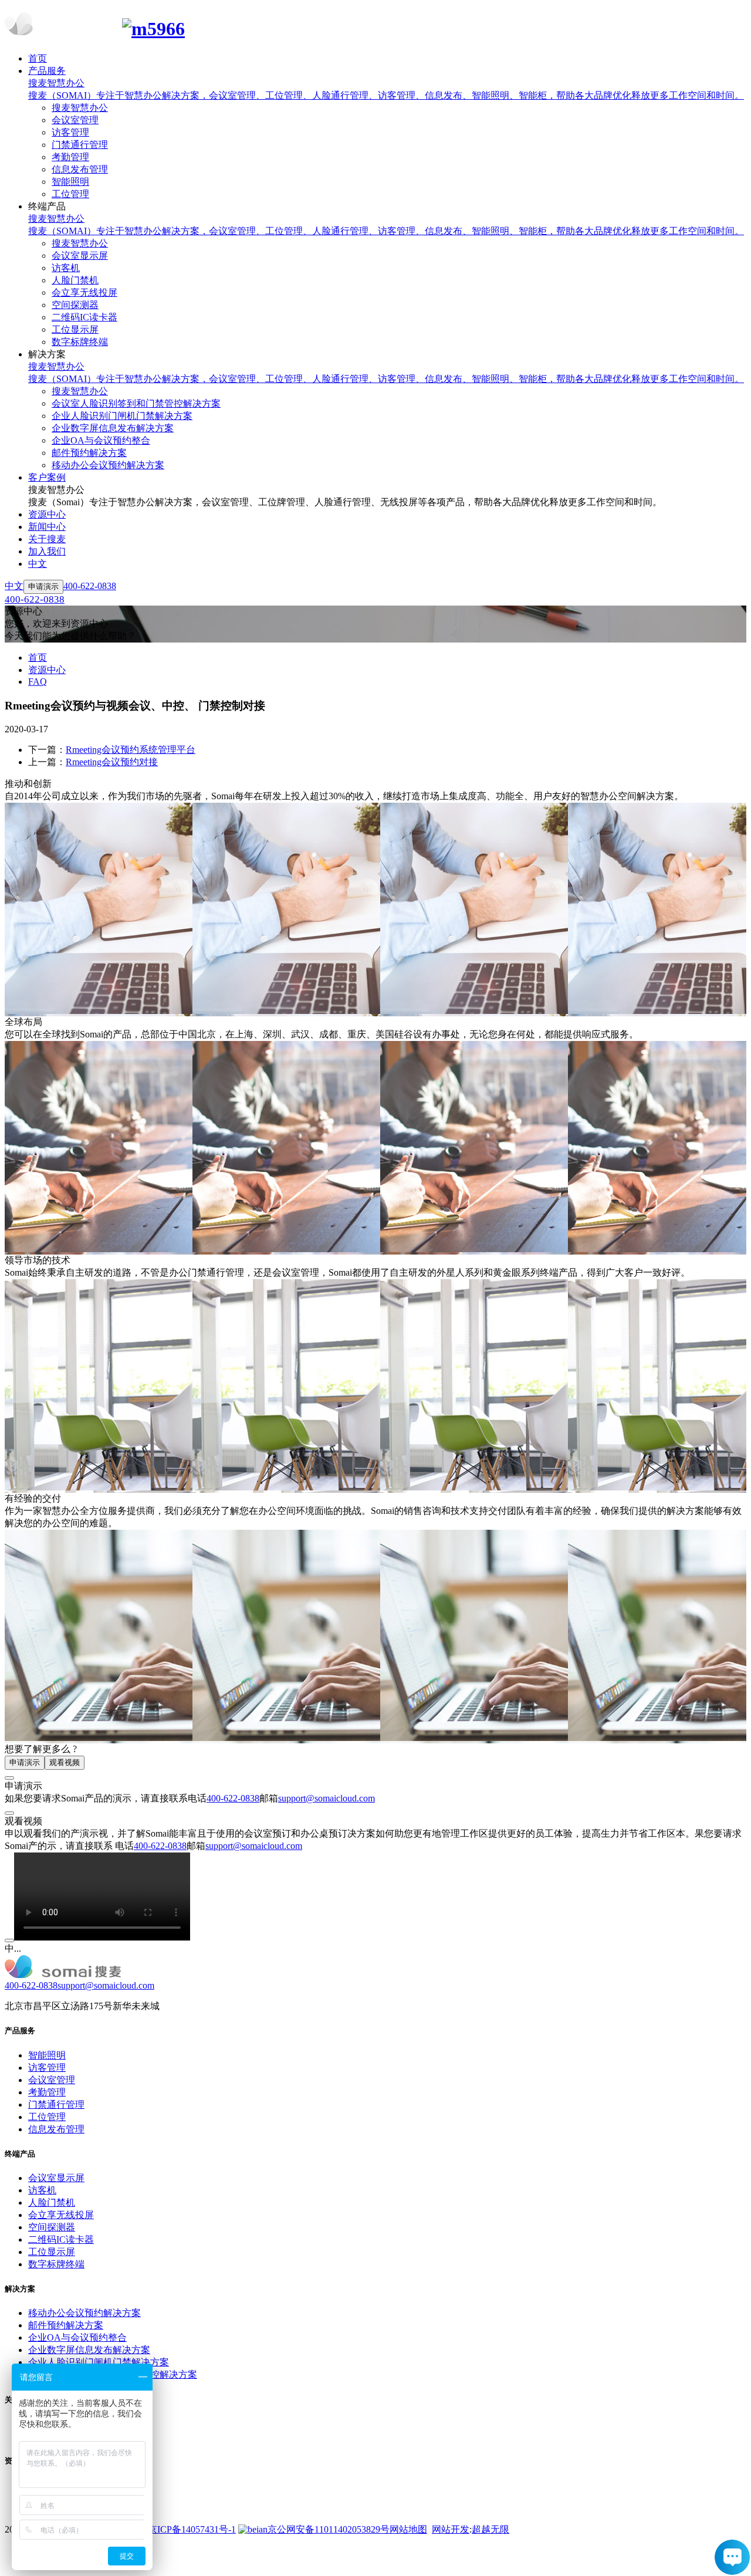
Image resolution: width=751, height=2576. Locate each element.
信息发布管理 (56, 2129)
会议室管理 (52, 2080)
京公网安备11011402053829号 (329, 2529)
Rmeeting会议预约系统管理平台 (131, 750)
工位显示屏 (52, 2252)
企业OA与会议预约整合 (77, 2337)
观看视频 (65, 1762)
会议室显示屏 (56, 2178)
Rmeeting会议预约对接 (112, 762)
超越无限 (490, 2529)
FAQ (38, 682)
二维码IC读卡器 (61, 2239)
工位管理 (47, 2117)
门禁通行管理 (56, 2105)
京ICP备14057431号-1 (192, 2529)
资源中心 (47, 670)
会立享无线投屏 (61, 2215)
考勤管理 (47, 2092)
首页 (38, 657)
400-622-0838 (233, 1798)
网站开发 (451, 2529)
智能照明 (47, 2055)
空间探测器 (52, 2227)
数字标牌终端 (56, 2264)
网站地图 (408, 2529)
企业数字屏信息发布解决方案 (89, 2350)
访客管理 (47, 2068)
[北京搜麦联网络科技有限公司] (375, 26)
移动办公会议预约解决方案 (84, 2313)
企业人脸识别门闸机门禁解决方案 (99, 2362)
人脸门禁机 (52, 2203)
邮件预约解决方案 (66, 2325)
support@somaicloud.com (327, 1798)
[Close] (9, 1778)
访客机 (42, 2190)
